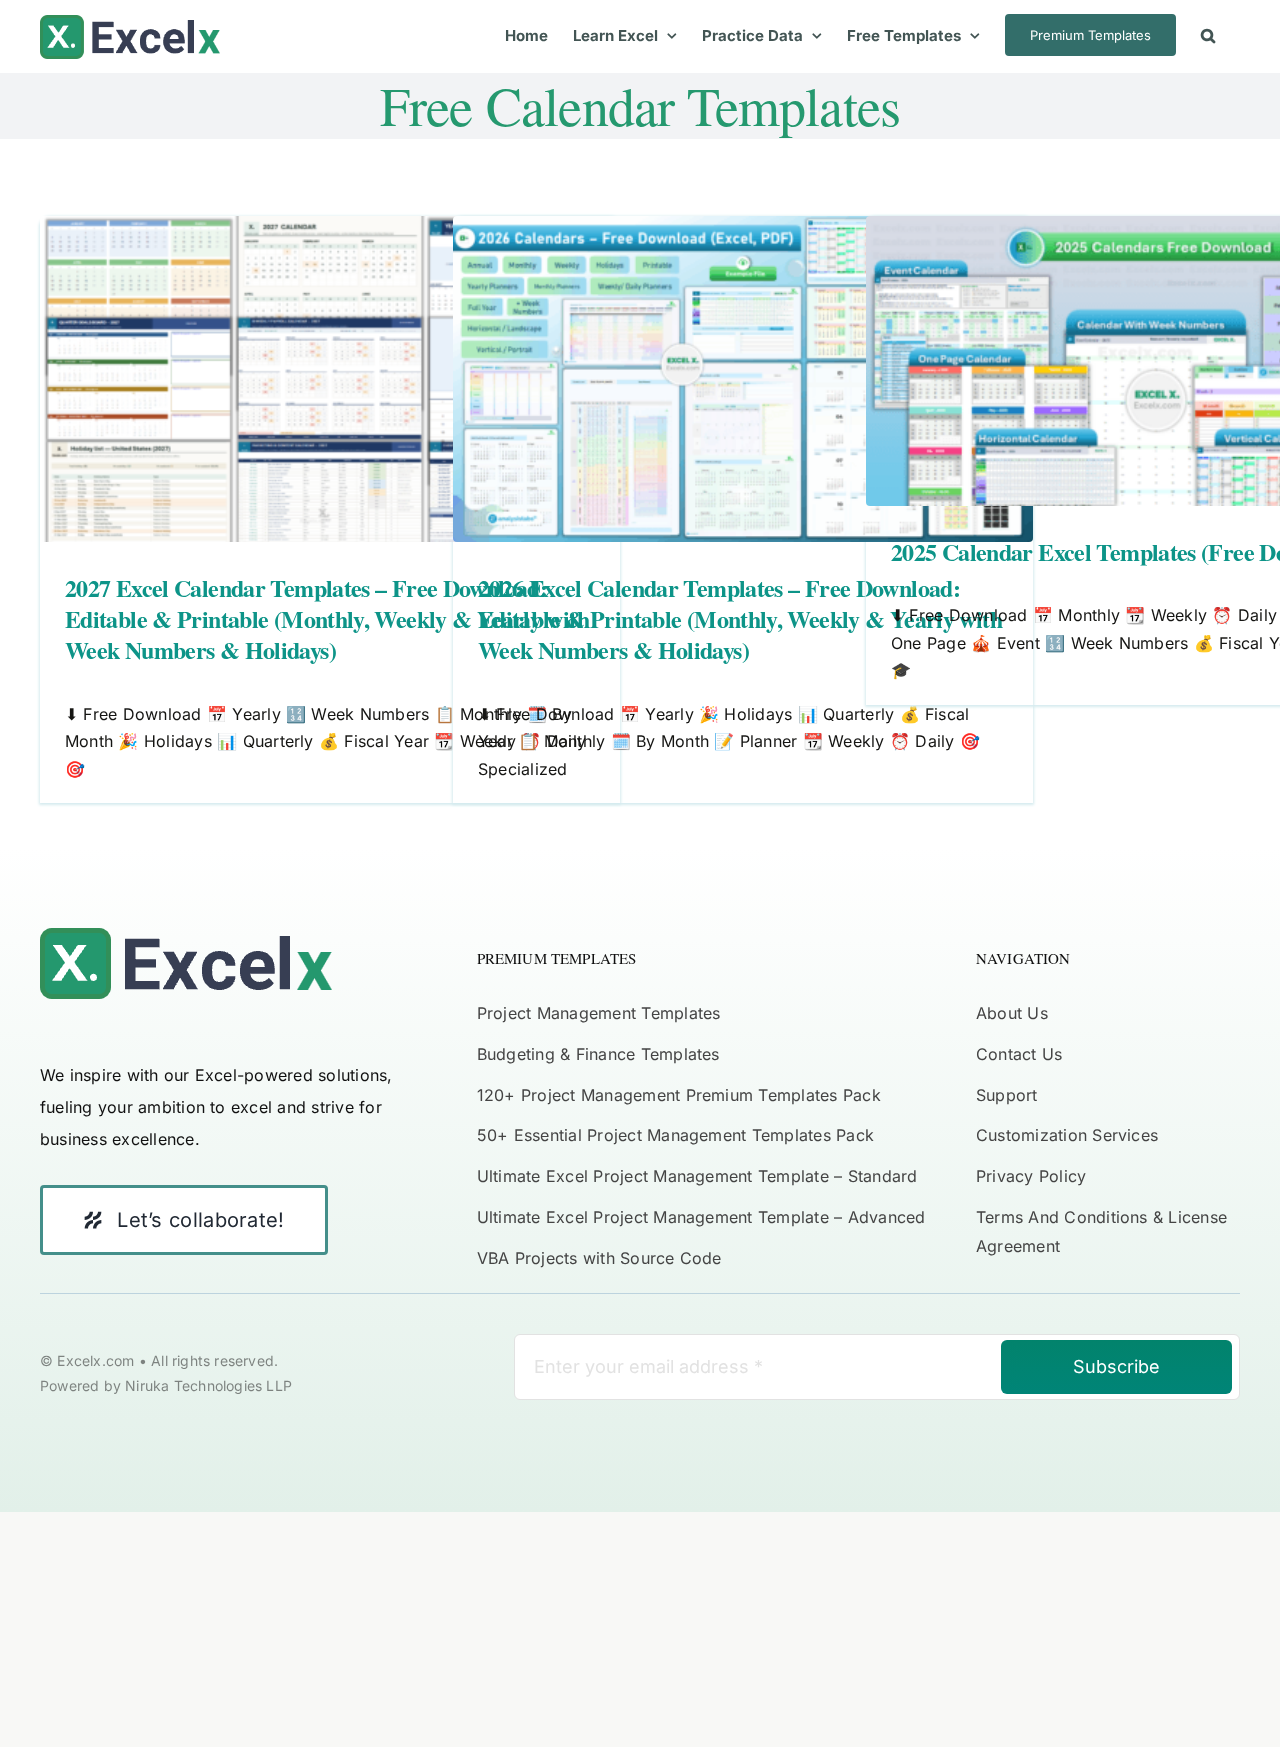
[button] (1208, 35)
